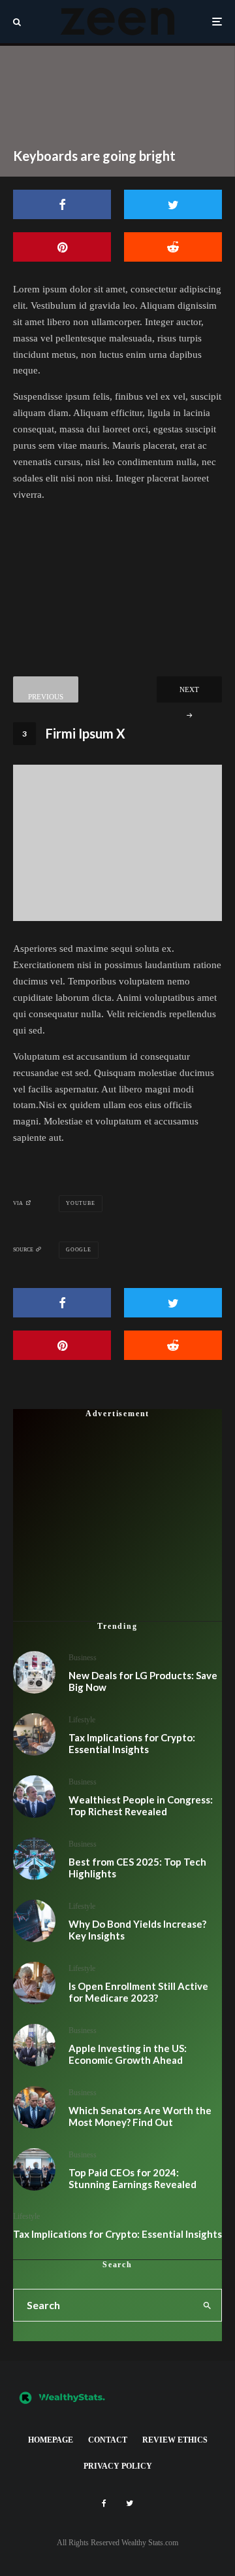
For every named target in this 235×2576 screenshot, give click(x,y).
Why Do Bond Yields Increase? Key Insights (137, 1930)
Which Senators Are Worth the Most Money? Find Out (140, 2116)
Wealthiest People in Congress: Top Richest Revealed (141, 1805)
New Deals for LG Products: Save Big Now (143, 1681)
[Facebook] (104, 2503)
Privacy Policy (118, 2466)
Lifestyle (82, 1720)
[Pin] (62, 247)
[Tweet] (173, 204)
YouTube (81, 1203)
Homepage (51, 2440)
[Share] (62, 204)
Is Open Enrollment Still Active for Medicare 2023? (138, 1992)
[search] (208, 2305)
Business (83, 1658)
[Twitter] (130, 2503)
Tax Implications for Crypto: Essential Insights (132, 1743)
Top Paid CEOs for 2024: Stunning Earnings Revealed (133, 2178)
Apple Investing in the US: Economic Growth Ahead (128, 2054)
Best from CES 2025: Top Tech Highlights (137, 1868)
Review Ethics (175, 2440)
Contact (108, 2440)
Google (79, 1250)
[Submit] (173, 247)
